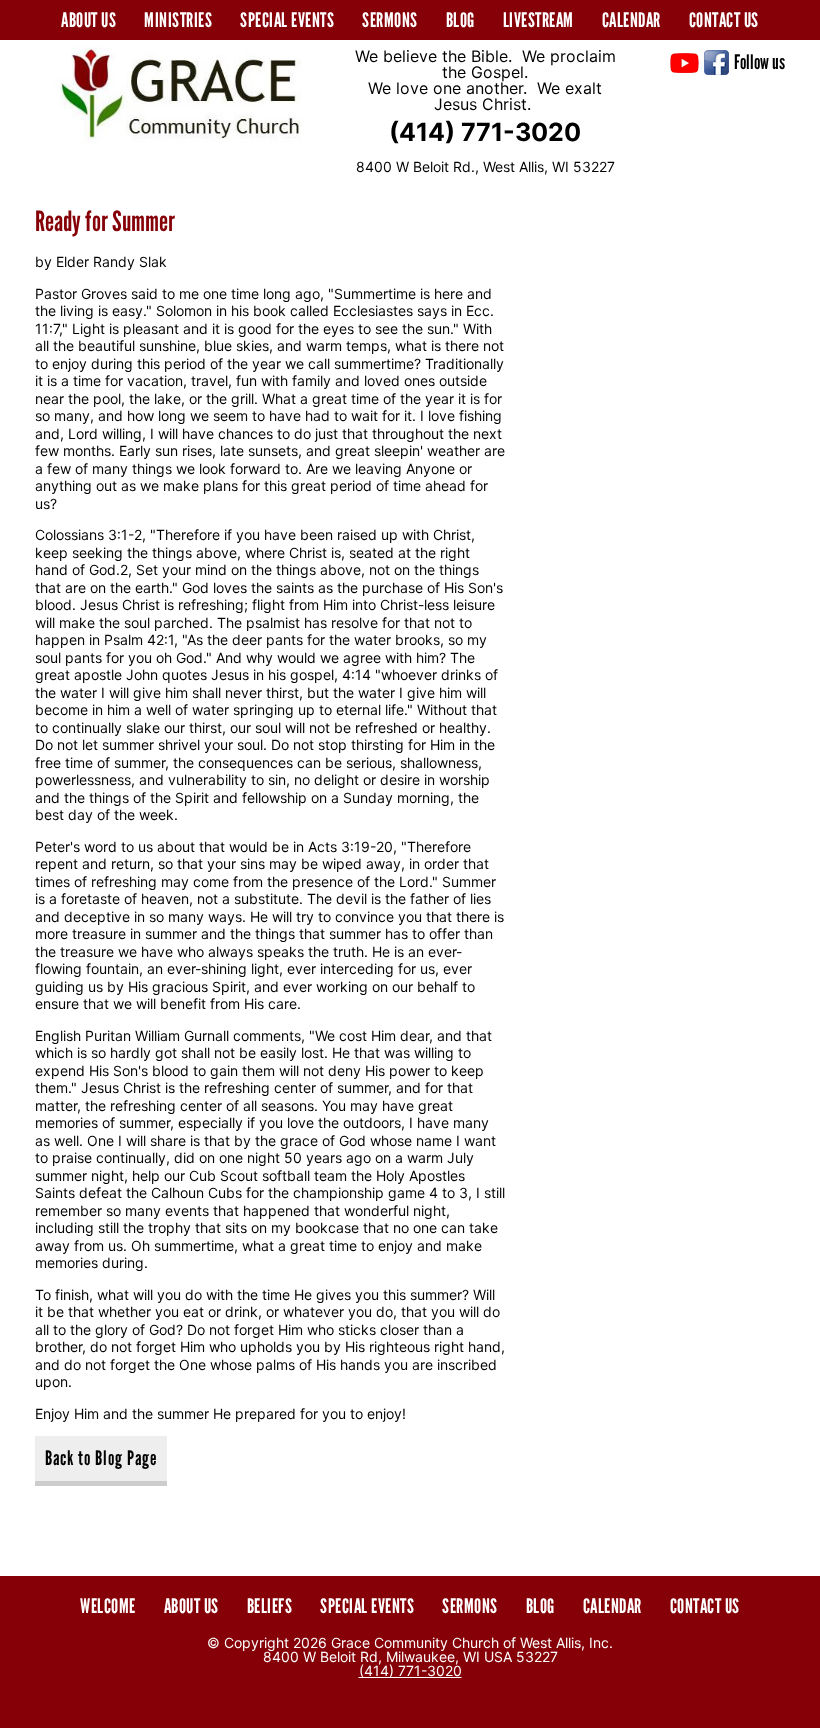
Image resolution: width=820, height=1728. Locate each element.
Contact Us (724, 20)
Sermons (390, 20)
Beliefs (270, 1606)
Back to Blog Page (101, 1458)
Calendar (631, 20)
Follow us (759, 62)
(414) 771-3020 (485, 132)
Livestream (538, 20)
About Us (191, 1606)
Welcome (108, 1606)
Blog (460, 20)
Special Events (287, 20)
